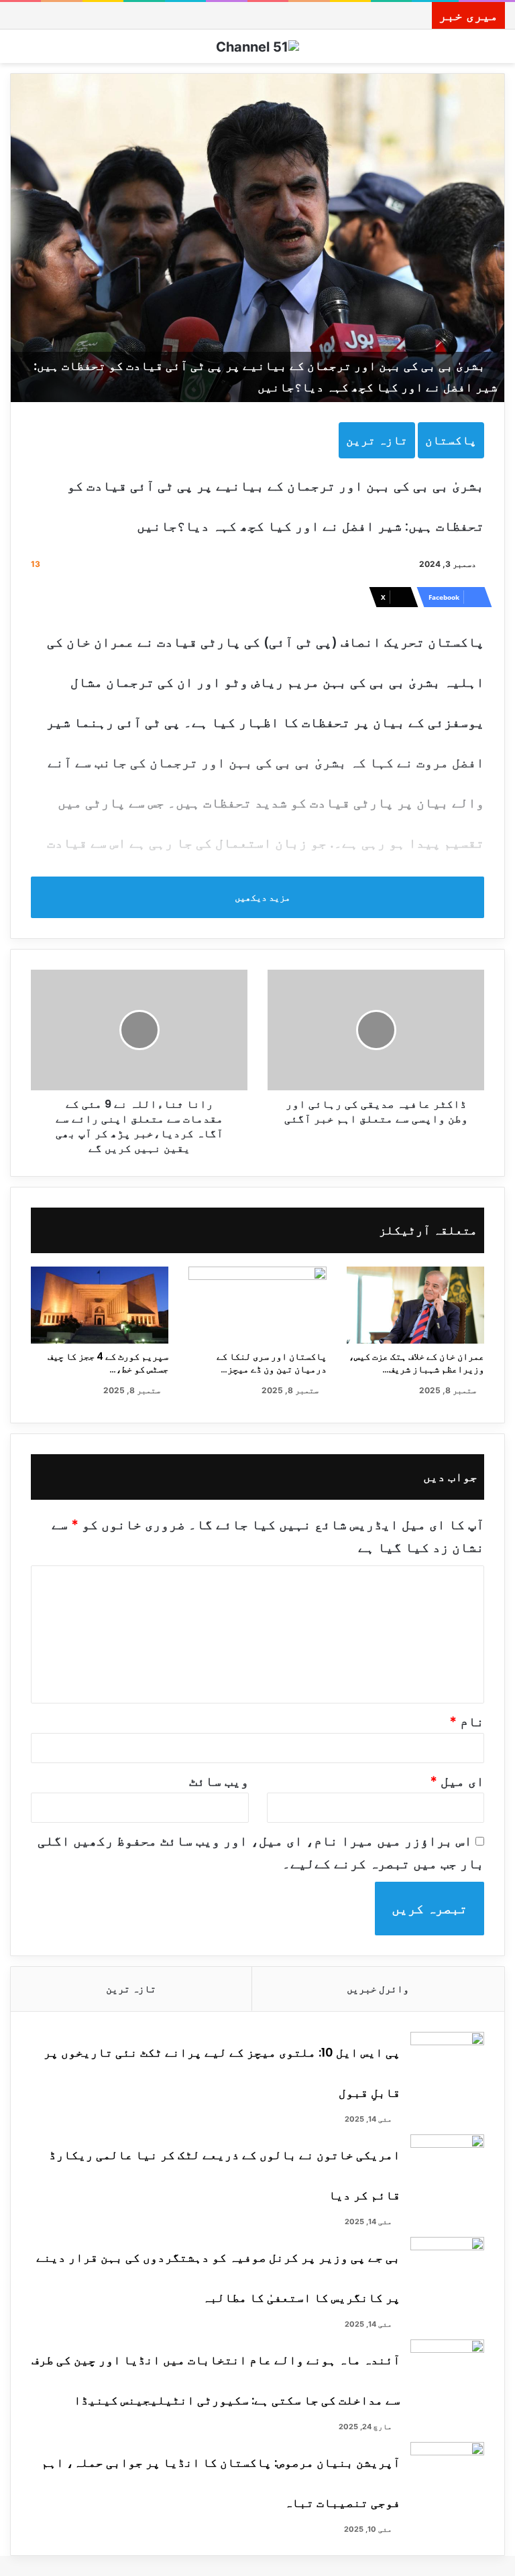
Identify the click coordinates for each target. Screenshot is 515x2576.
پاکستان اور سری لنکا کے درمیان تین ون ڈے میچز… (272, 1363)
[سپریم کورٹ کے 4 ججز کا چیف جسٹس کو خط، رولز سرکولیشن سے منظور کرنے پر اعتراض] (100, 1305)
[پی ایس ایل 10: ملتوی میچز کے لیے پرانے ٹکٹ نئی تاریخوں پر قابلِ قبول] (447, 2057)
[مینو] (17, 51)
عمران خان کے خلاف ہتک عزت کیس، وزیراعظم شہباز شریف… (416, 1363)
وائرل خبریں (378, 1989)
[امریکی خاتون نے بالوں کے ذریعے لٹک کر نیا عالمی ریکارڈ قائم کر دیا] (447, 2160)
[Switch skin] (498, 51)
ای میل (457, 1781)
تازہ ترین (377, 440)
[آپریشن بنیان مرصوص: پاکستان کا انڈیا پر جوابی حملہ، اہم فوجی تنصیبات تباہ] (447, 2467)
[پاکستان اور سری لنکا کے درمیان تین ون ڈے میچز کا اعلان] (257, 1305)
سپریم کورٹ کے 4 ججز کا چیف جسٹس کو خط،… (108, 1363)
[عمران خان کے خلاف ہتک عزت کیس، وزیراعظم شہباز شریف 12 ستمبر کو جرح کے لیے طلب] (415, 1305)
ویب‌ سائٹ (219, 1781)
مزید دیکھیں (262, 897)
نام (467, 1722)
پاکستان (451, 440)
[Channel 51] (257, 46)
